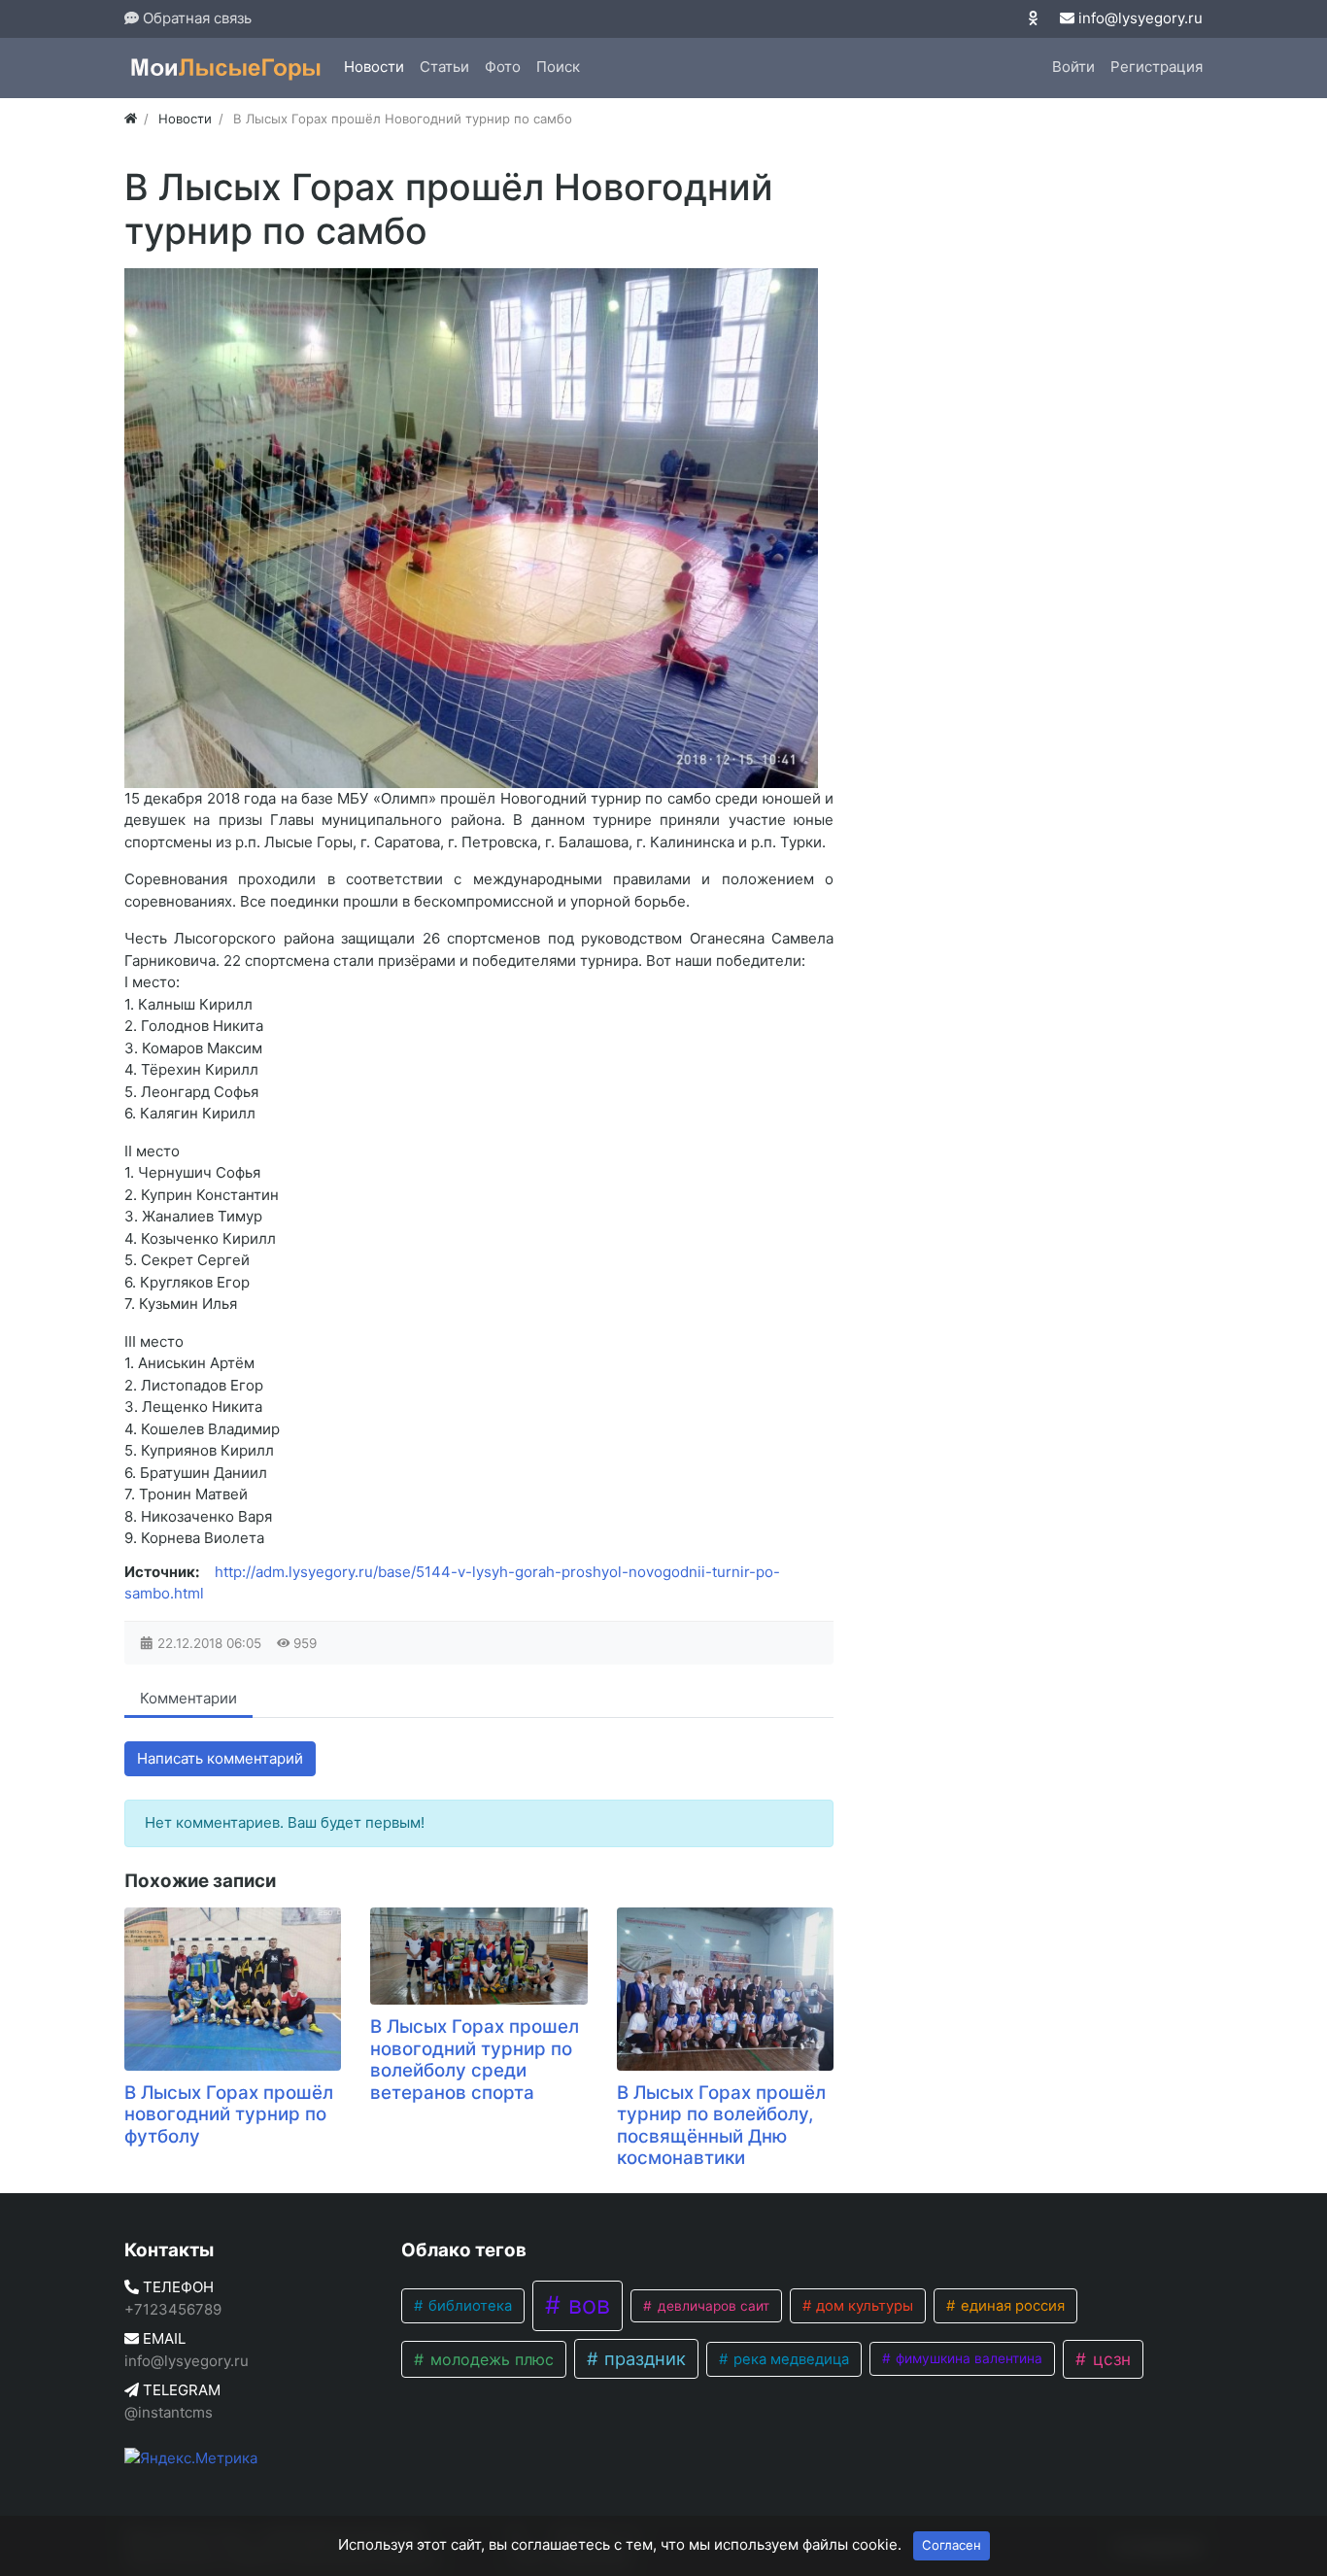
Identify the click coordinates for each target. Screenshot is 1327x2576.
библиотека (468, 2306)
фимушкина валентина (967, 2358)
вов (586, 2305)
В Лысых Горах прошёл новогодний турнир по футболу (229, 2114)
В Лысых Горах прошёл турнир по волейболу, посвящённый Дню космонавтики (721, 2126)
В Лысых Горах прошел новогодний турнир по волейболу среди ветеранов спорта (475, 2060)
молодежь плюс (490, 2359)
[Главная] (131, 119)
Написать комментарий (220, 1758)
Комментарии (188, 1698)
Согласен (952, 2545)
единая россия (1011, 2306)
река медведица (789, 2359)
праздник (643, 2358)
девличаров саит (712, 2306)
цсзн (1109, 2359)
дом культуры (863, 2306)
